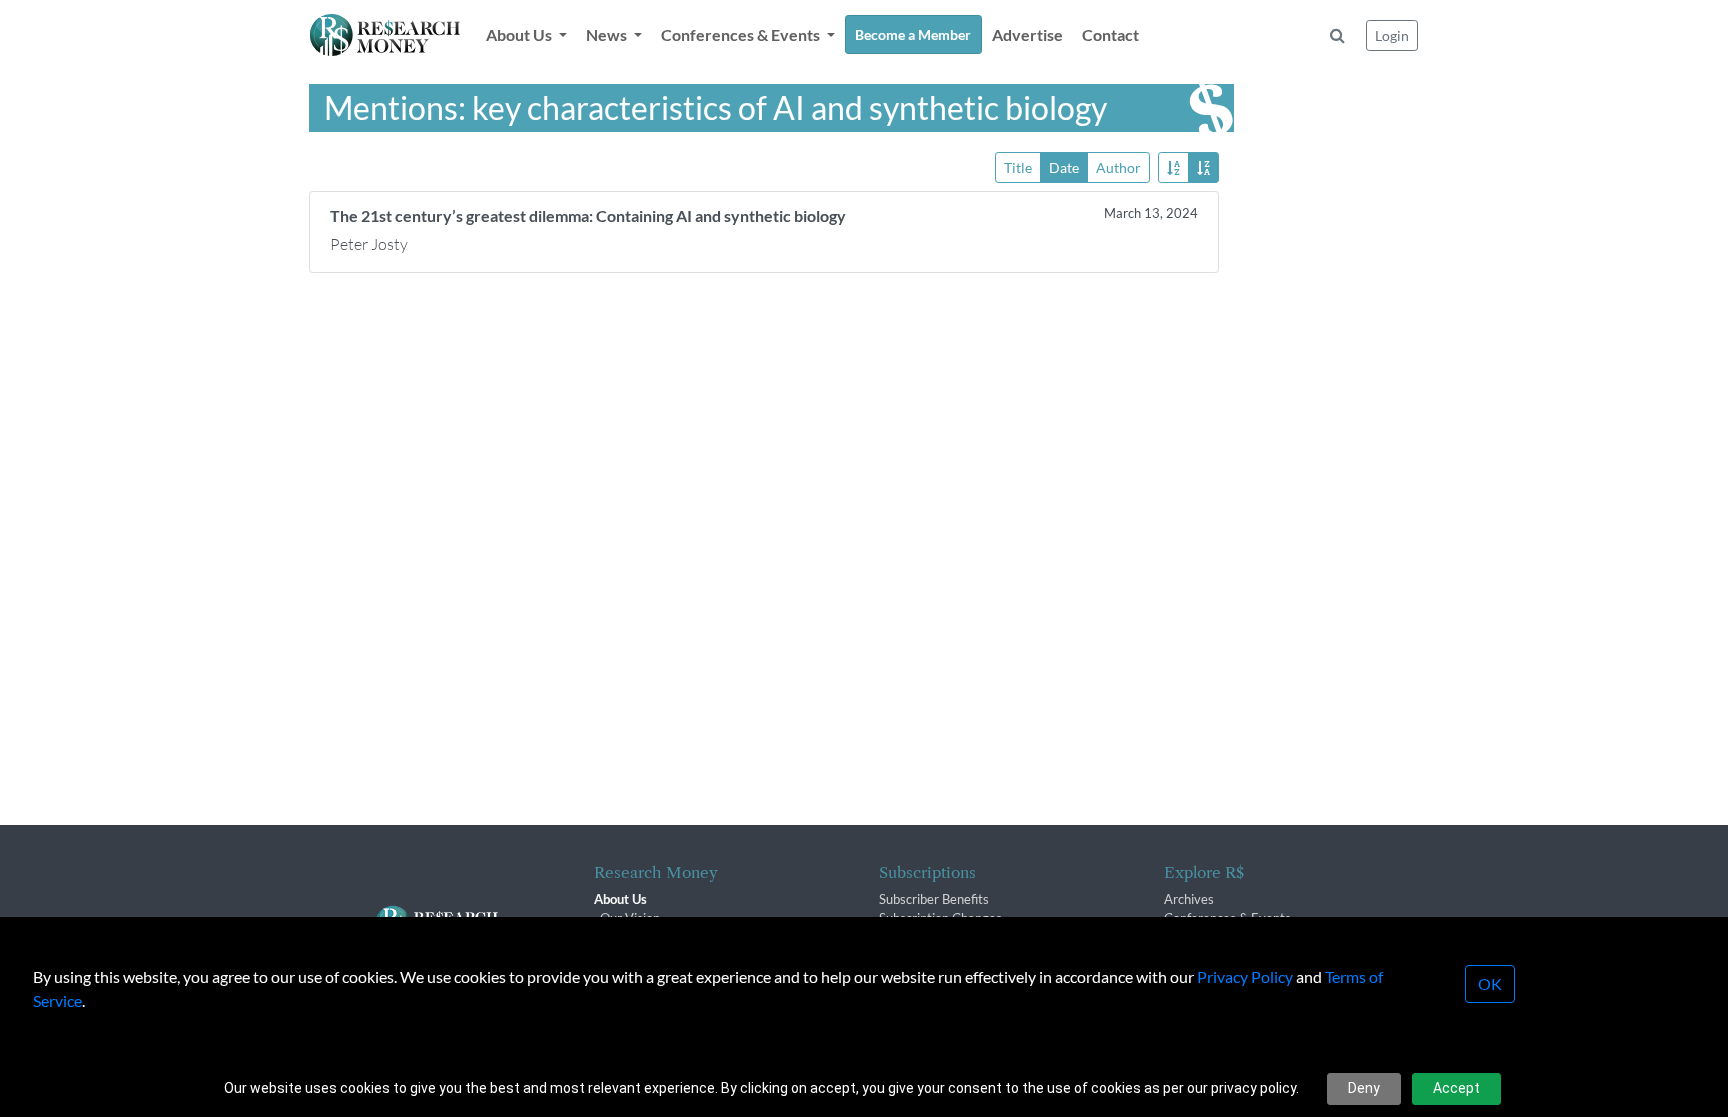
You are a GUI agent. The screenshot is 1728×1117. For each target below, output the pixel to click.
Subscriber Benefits (934, 899)
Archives (1189, 899)
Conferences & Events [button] (742, 34)
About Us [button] (520, 34)
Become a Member (913, 34)
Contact (1110, 34)
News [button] (608, 34)
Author (1118, 167)
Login (1392, 35)
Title (1018, 167)
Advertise (1027, 34)
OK (1490, 983)
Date (1064, 167)
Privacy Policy (1245, 976)
